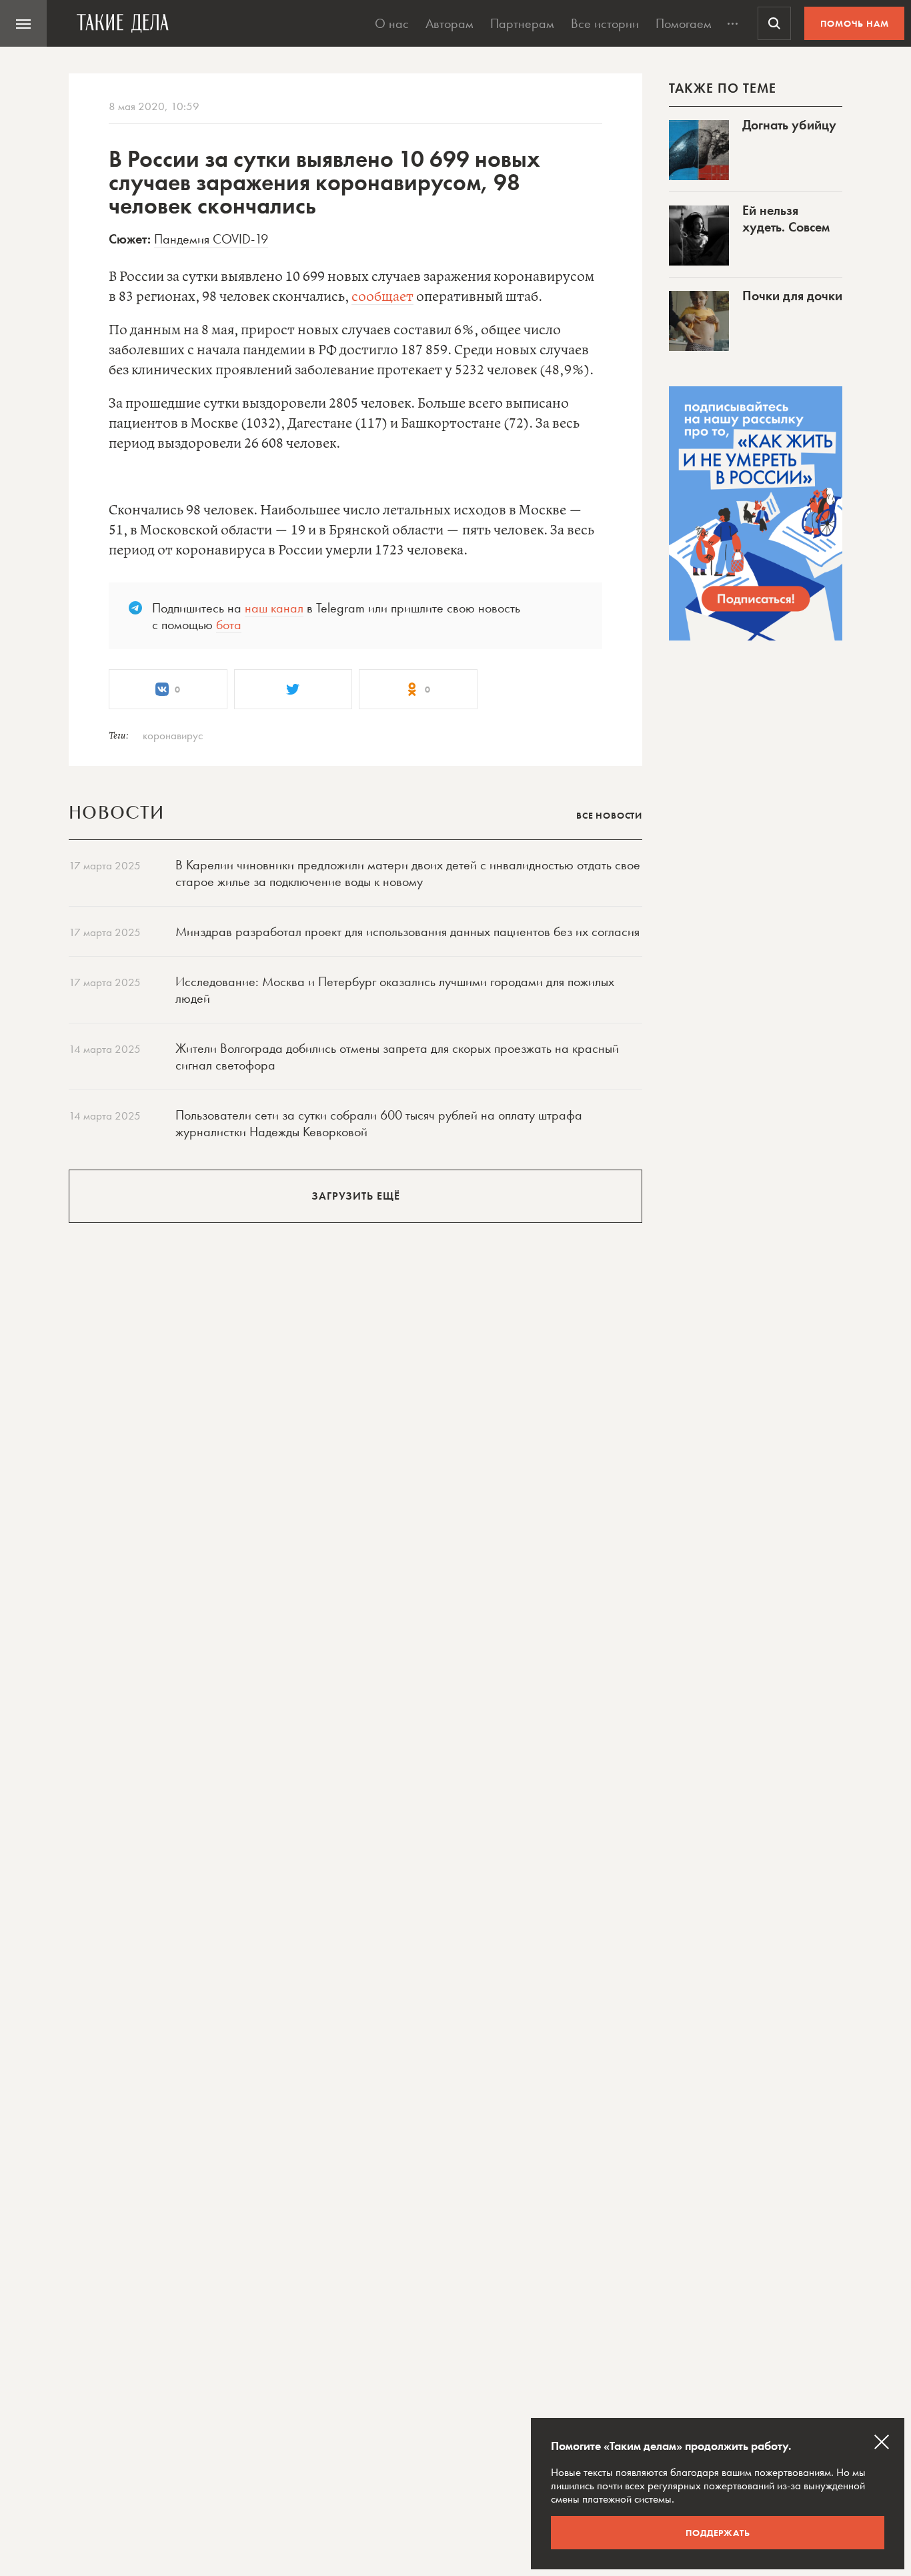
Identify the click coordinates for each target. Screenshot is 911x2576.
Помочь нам (855, 23)
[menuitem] (23, 23)
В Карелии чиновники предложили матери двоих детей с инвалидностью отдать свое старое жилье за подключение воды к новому (408, 873)
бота (229, 624)
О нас (392, 23)
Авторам (449, 23)
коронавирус (173, 735)
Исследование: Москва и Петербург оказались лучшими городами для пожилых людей (395, 990)
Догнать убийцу (789, 125)
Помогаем (684, 23)
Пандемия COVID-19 (211, 239)
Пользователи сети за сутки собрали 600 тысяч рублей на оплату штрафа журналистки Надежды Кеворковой (379, 1123)
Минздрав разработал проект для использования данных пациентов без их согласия (407, 931)
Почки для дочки (792, 296)
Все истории (605, 23)
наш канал (274, 608)
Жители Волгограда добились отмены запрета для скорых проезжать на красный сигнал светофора (397, 1056)
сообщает (382, 297)
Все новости (609, 815)
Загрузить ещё (356, 1196)
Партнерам (522, 23)
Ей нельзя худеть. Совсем (786, 219)
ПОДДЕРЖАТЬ (718, 2533)
